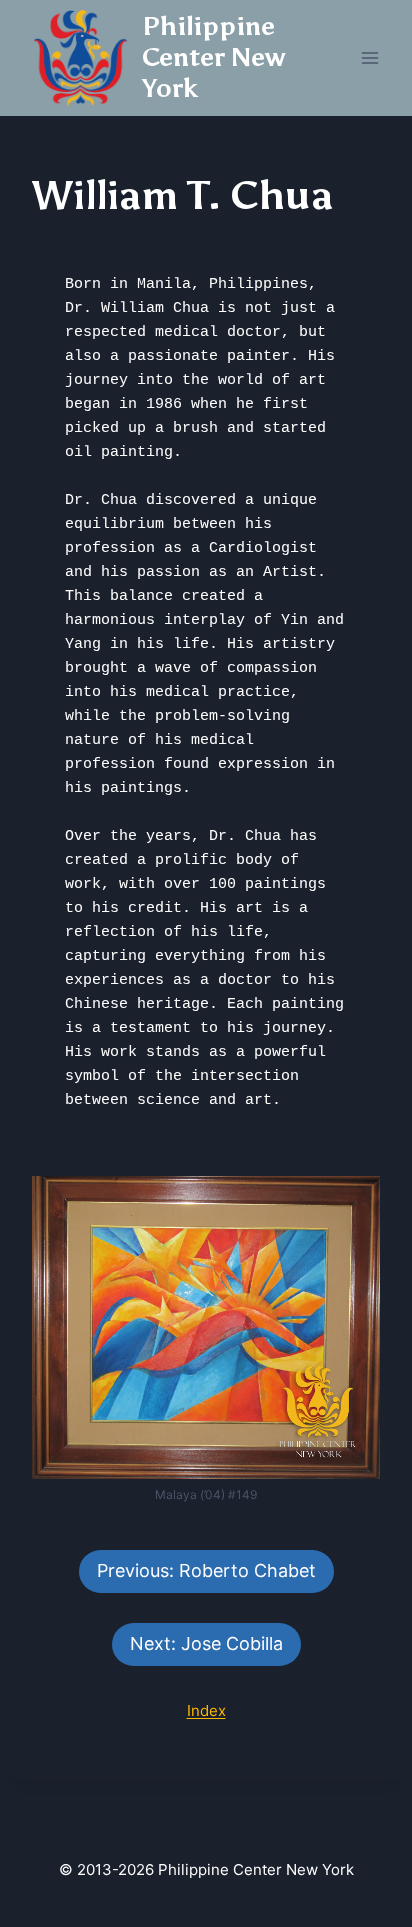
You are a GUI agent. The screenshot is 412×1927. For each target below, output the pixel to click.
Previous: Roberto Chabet (206, 1570)
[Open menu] (369, 57)
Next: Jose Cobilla (206, 1643)
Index (206, 1710)
